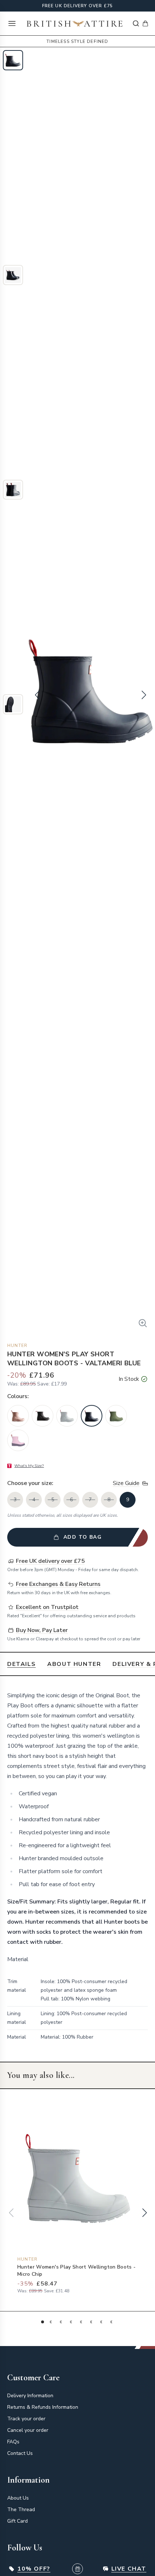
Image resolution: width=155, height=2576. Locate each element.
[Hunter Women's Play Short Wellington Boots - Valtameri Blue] (92, 1416)
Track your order (26, 2419)
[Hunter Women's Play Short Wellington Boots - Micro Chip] (67, 1416)
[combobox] (136, 23)
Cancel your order (28, 2430)
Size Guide (126, 1483)
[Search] (136, 23)
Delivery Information (30, 2396)
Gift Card (17, 2521)
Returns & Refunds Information (43, 2407)
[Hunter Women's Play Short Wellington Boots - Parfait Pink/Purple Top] (18, 1440)
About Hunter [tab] (74, 1664)
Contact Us (20, 2453)
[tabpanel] (77, 1869)
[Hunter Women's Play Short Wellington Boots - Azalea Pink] (18, 1416)
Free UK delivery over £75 (78, 6)
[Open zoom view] (143, 1323)
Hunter (17, 1345)
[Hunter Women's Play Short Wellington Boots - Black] (43, 1416)
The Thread (21, 2510)
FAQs (13, 2442)
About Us (18, 2498)
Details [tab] (21, 1664)
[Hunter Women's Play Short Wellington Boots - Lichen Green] (116, 1416)
